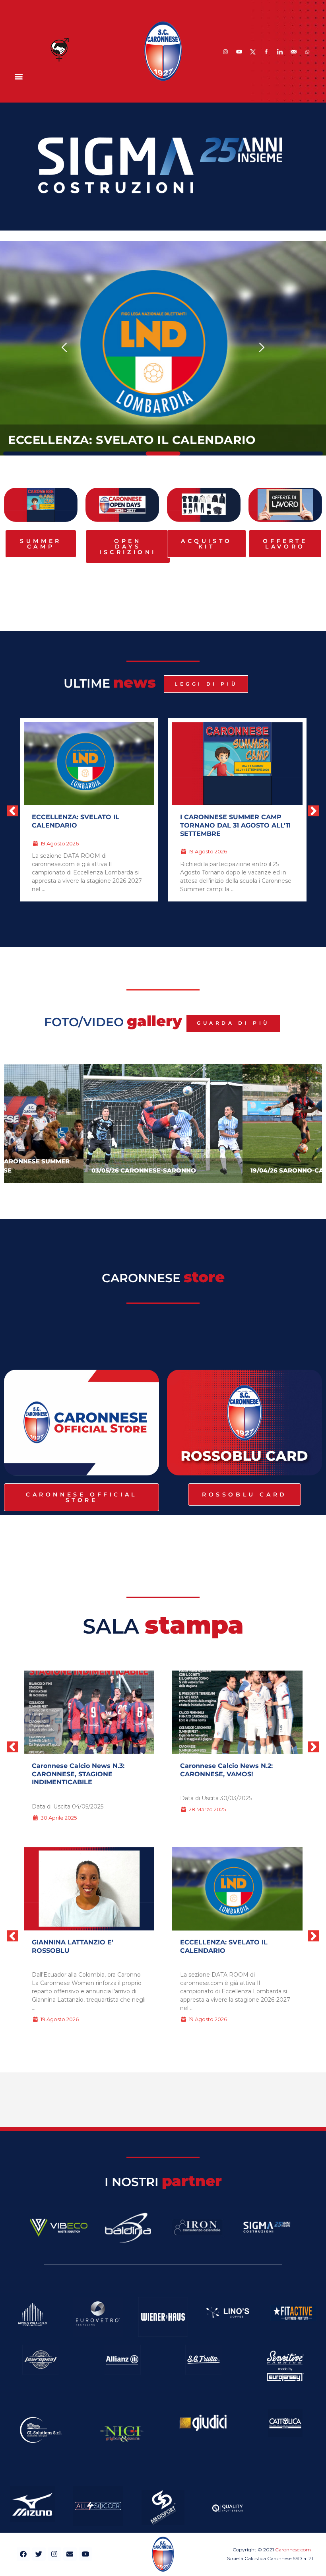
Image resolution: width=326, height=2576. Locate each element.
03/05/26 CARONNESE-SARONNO (144, 1170)
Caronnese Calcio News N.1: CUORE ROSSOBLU (226, 1770)
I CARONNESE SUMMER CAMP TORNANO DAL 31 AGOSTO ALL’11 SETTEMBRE (235, 825)
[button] (18, 76)
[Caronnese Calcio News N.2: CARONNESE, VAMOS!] (89, 1712)
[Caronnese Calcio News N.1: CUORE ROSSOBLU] (237, 1712)
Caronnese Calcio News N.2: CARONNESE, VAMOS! (78, 1770)
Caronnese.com (293, 2550)
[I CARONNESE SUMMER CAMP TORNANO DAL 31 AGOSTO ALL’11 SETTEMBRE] (237, 1889)
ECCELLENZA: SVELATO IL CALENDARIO (132, 440)
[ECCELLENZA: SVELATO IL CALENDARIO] (89, 1889)
